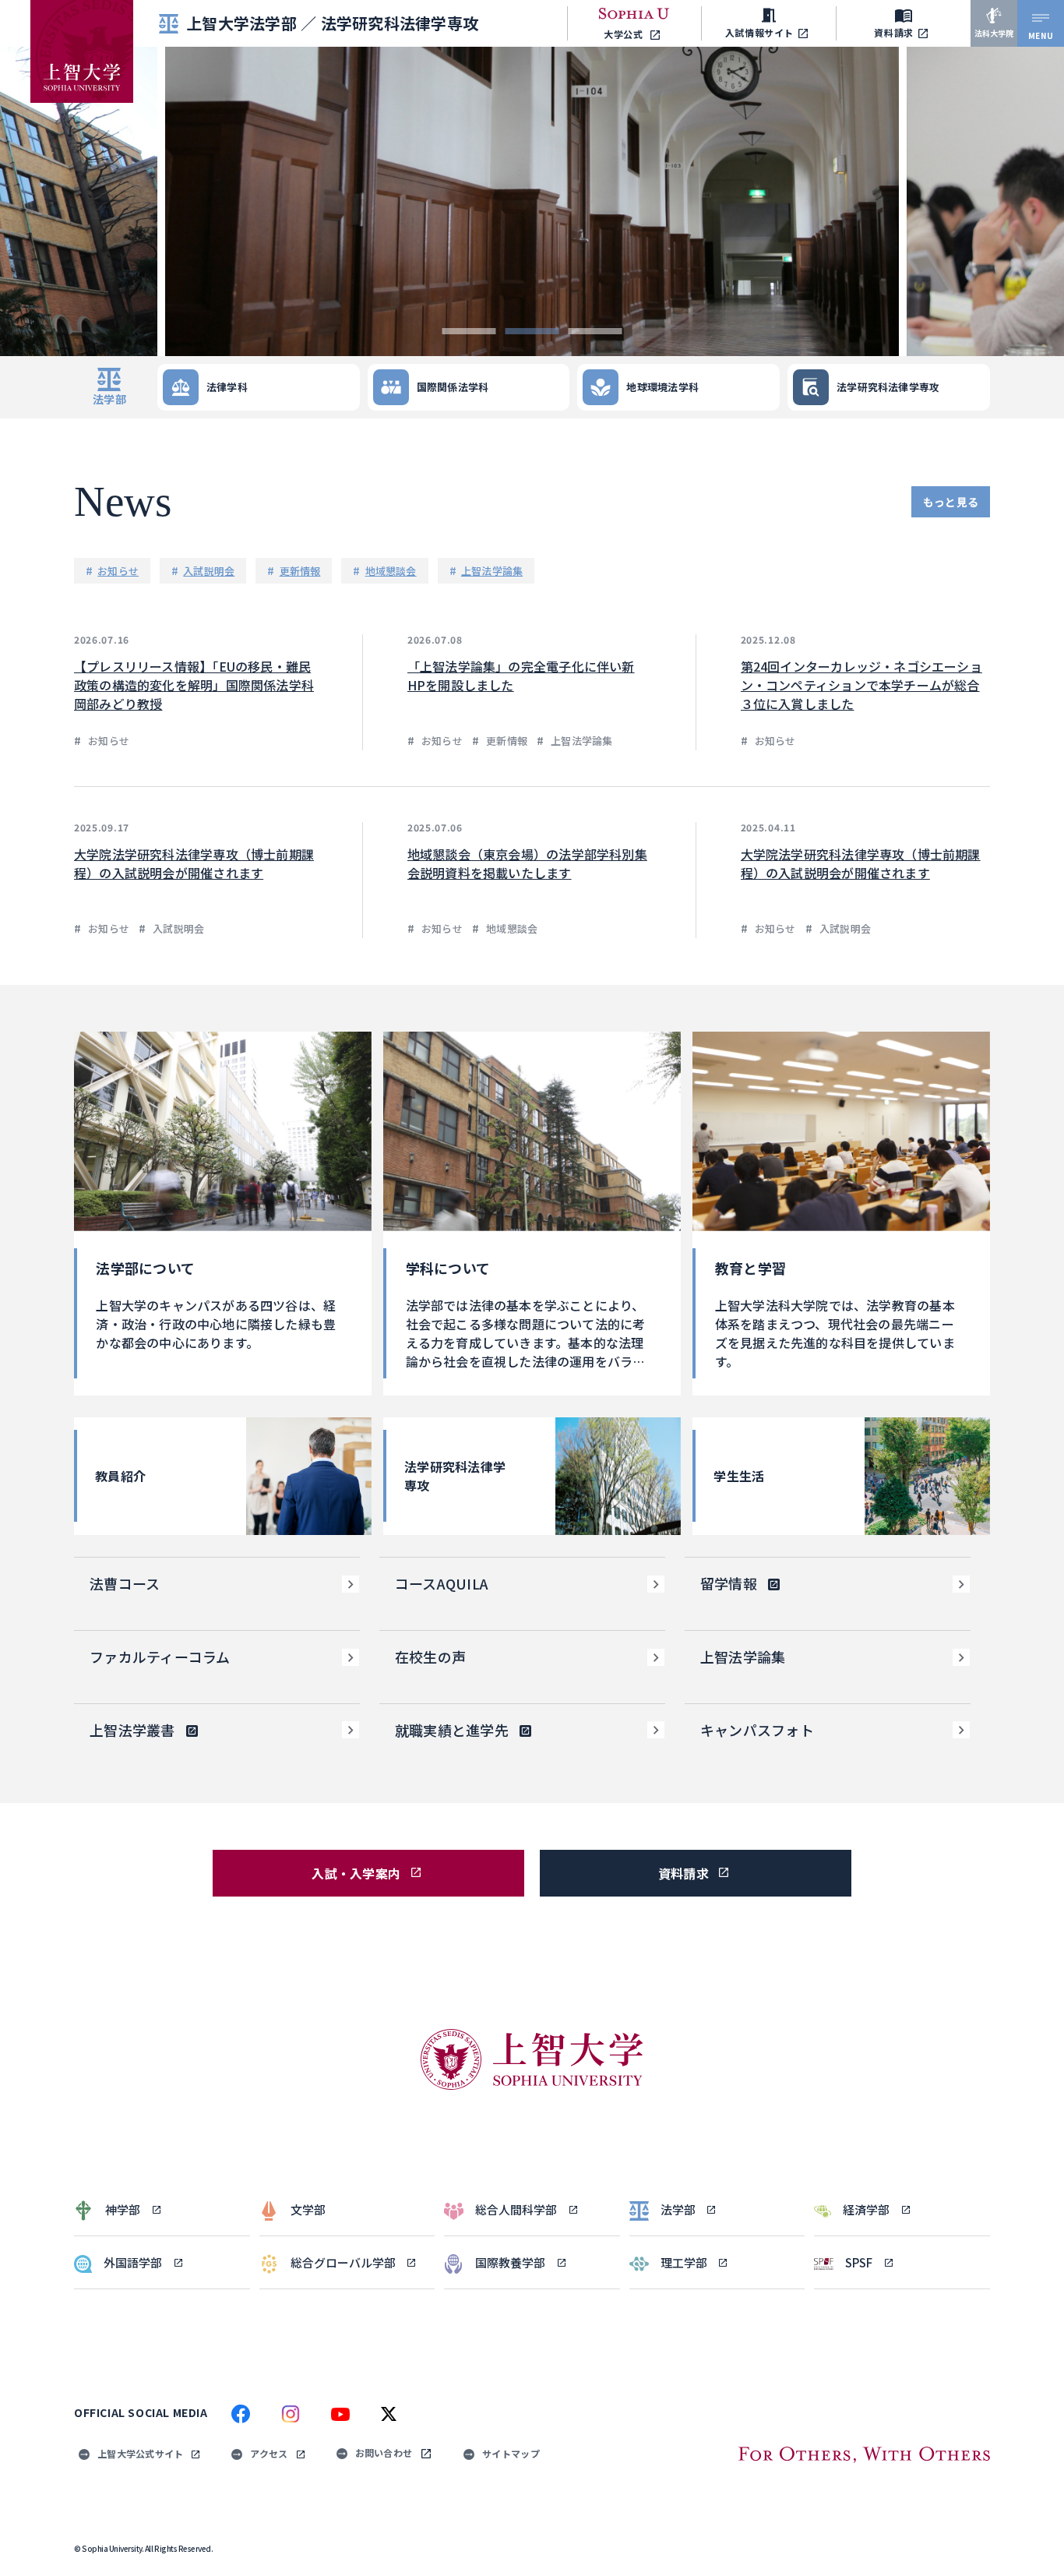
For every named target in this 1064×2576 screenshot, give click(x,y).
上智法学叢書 (132, 1730)
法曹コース (125, 1583)
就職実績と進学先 (452, 1730)
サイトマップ (511, 2453)
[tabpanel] (532, 201)
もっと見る (951, 502)
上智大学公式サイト (140, 2453)
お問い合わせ (384, 2452)
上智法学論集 (743, 1657)
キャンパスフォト (757, 1730)
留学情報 (729, 1583)
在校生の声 (430, 1657)
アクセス (269, 2453)
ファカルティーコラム (160, 1657)
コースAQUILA (442, 1583)
